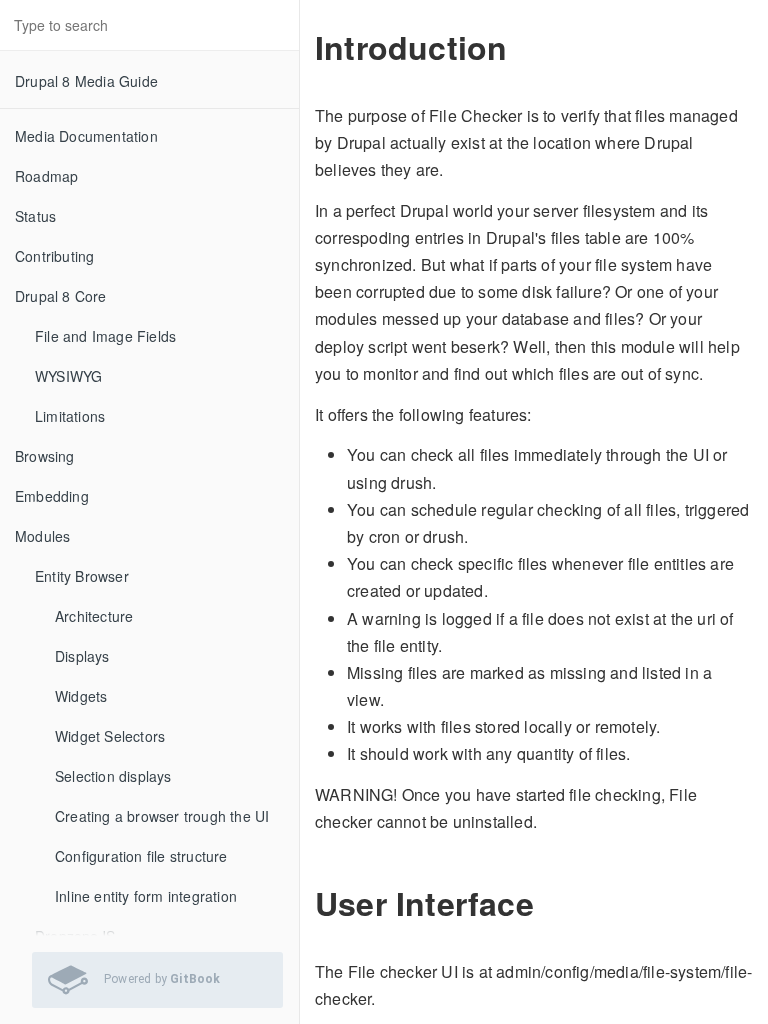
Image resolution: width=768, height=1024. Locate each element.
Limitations (70, 416)
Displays (82, 656)
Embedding (52, 496)
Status (35, 216)
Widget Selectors (110, 736)
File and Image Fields (105, 336)
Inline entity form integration (146, 896)
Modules (42, 536)
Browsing (45, 456)
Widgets (81, 696)
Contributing (54, 256)
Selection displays (113, 776)
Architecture (94, 616)
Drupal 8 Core (61, 296)
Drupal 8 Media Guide (86, 81)
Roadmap (46, 176)
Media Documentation (86, 136)
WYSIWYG (68, 376)
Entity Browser (82, 576)
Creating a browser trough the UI (162, 816)
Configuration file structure (141, 856)
